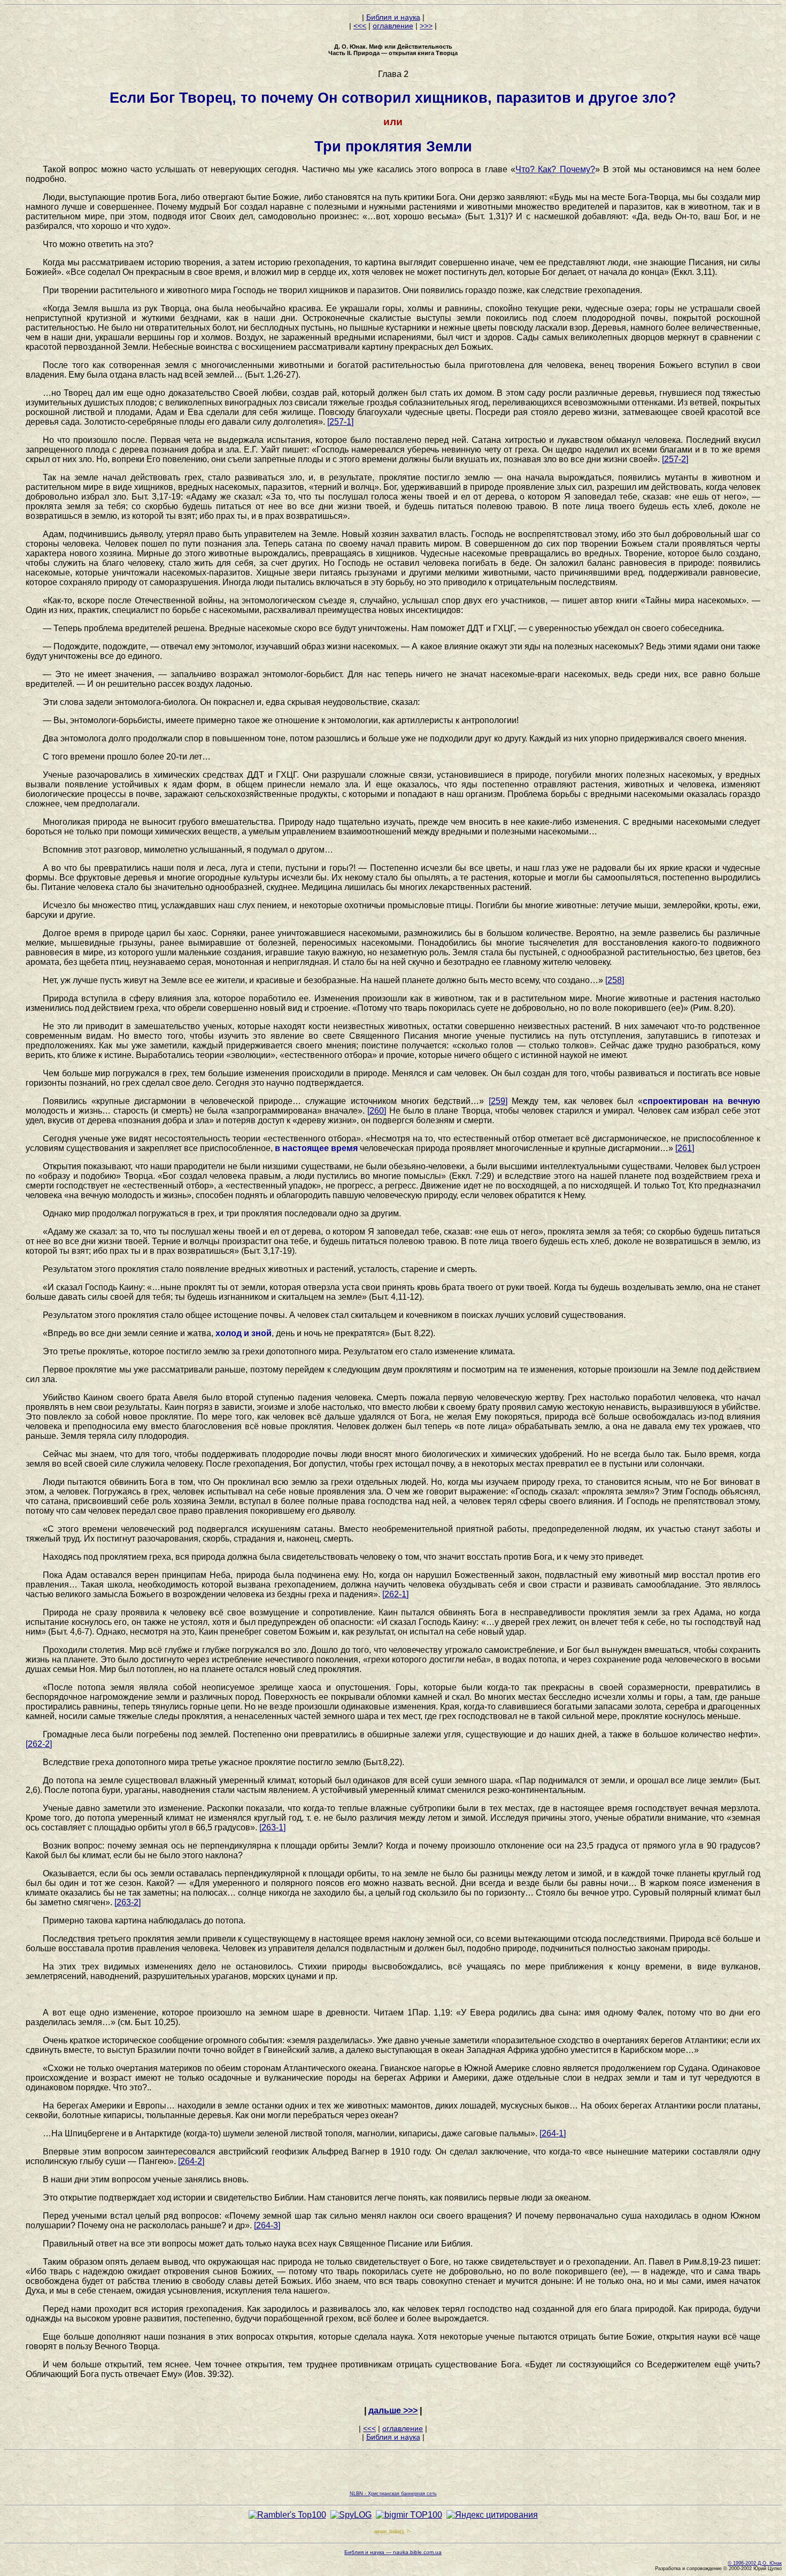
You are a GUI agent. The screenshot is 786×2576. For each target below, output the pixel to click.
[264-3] (267, 2225)
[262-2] (39, 1744)
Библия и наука (393, 17)
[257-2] (675, 459)
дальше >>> (393, 2410)
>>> (426, 26)
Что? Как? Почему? (555, 169)
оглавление (393, 26)
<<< (360, 26)
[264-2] (191, 2161)
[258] (615, 980)
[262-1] (395, 1594)
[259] (498, 1101)
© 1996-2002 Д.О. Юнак (755, 2563)
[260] (377, 1111)
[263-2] (128, 1902)
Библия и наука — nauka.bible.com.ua (393, 2552)
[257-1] (340, 422)
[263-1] (272, 1827)
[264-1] (553, 2133)
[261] (685, 1148)
